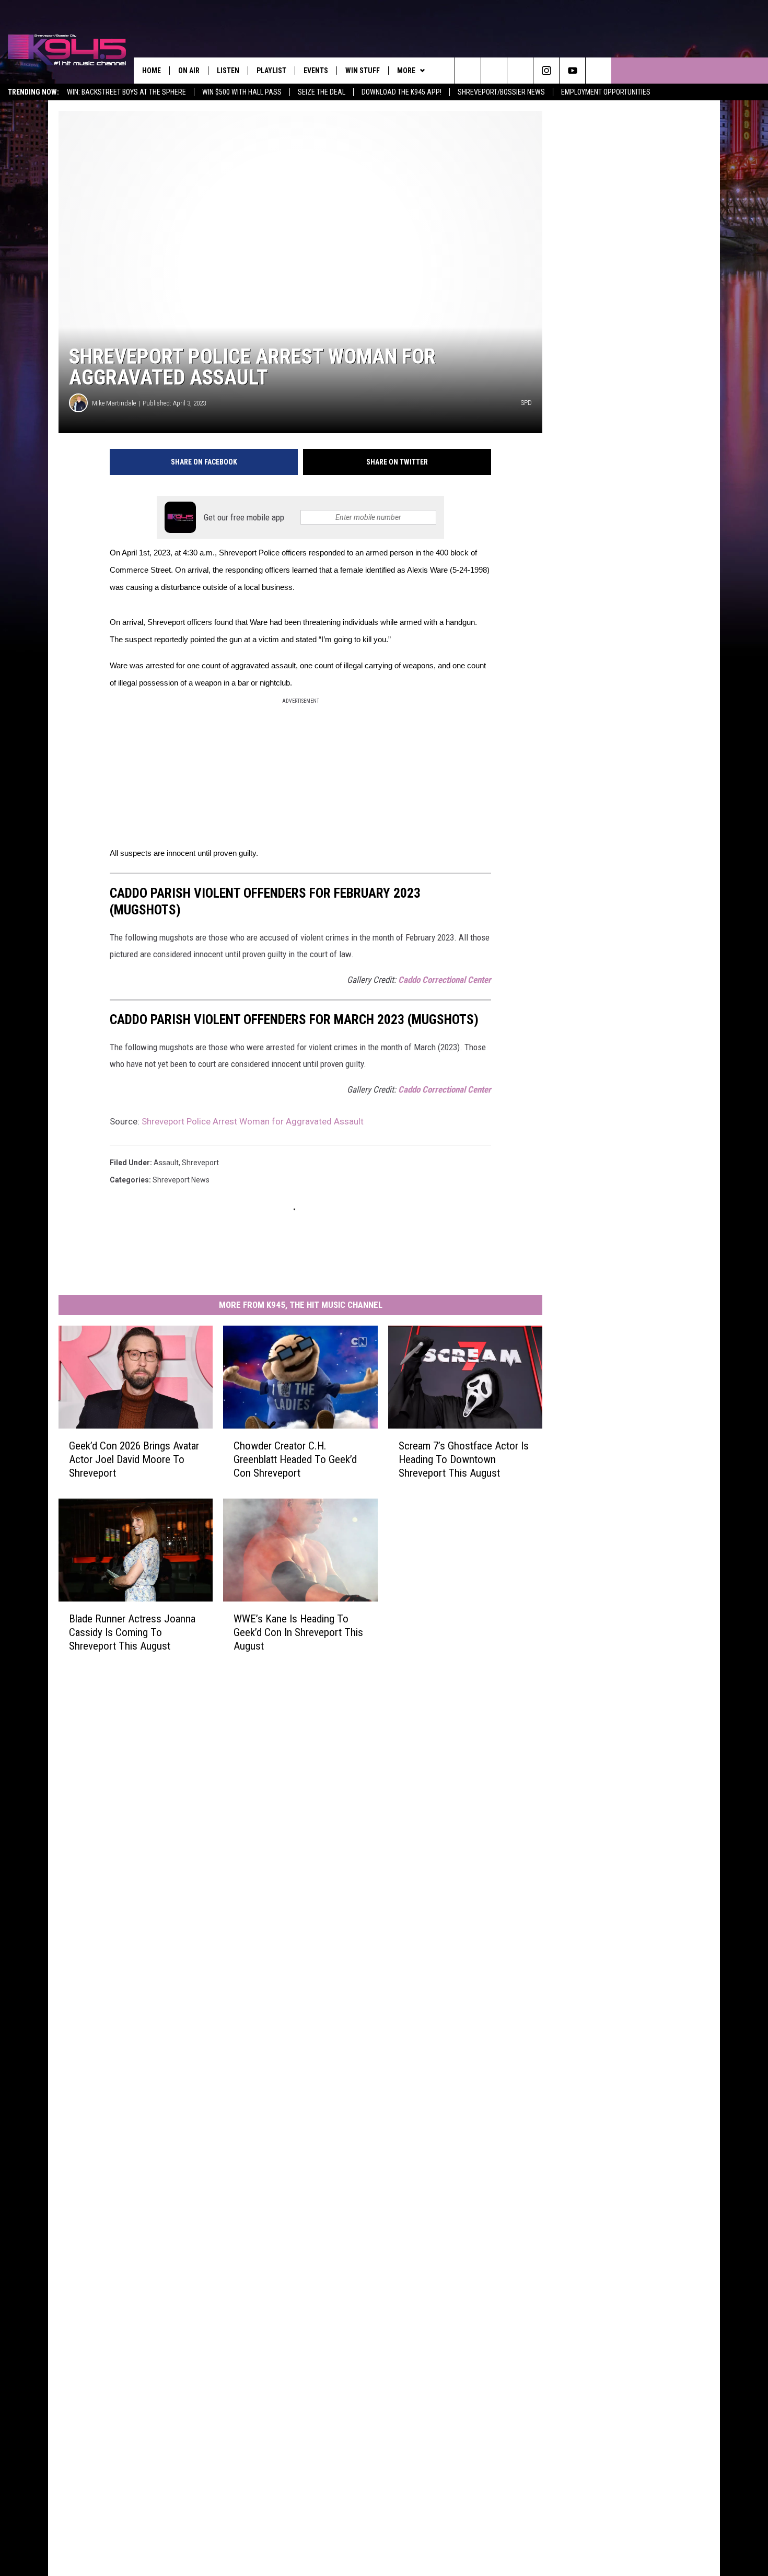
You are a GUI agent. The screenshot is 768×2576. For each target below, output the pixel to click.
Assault (166, 1163)
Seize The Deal (322, 92)
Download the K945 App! (402, 92)
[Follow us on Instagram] (546, 71)
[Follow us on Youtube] (572, 71)
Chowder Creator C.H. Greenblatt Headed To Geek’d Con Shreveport (295, 1459)
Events (316, 71)
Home (152, 71)
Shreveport (200, 1163)
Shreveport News (181, 1180)
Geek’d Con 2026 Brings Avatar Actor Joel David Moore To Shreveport (134, 1459)
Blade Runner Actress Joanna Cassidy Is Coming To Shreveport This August (132, 1632)
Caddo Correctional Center (445, 980)
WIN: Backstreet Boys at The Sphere (126, 92)
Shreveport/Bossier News (501, 92)
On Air (189, 71)
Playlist (271, 71)
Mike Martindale (114, 403)
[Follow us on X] (598, 71)
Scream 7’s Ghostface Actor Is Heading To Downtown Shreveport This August (464, 1459)
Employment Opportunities (606, 92)
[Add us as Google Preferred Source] (494, 71)
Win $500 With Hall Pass (242, 92)
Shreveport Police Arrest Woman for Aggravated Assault (253, 1121)
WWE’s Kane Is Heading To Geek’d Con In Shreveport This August (298, 1632)
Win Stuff (363, 71)
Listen (228, 71)
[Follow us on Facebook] (520, 71)
